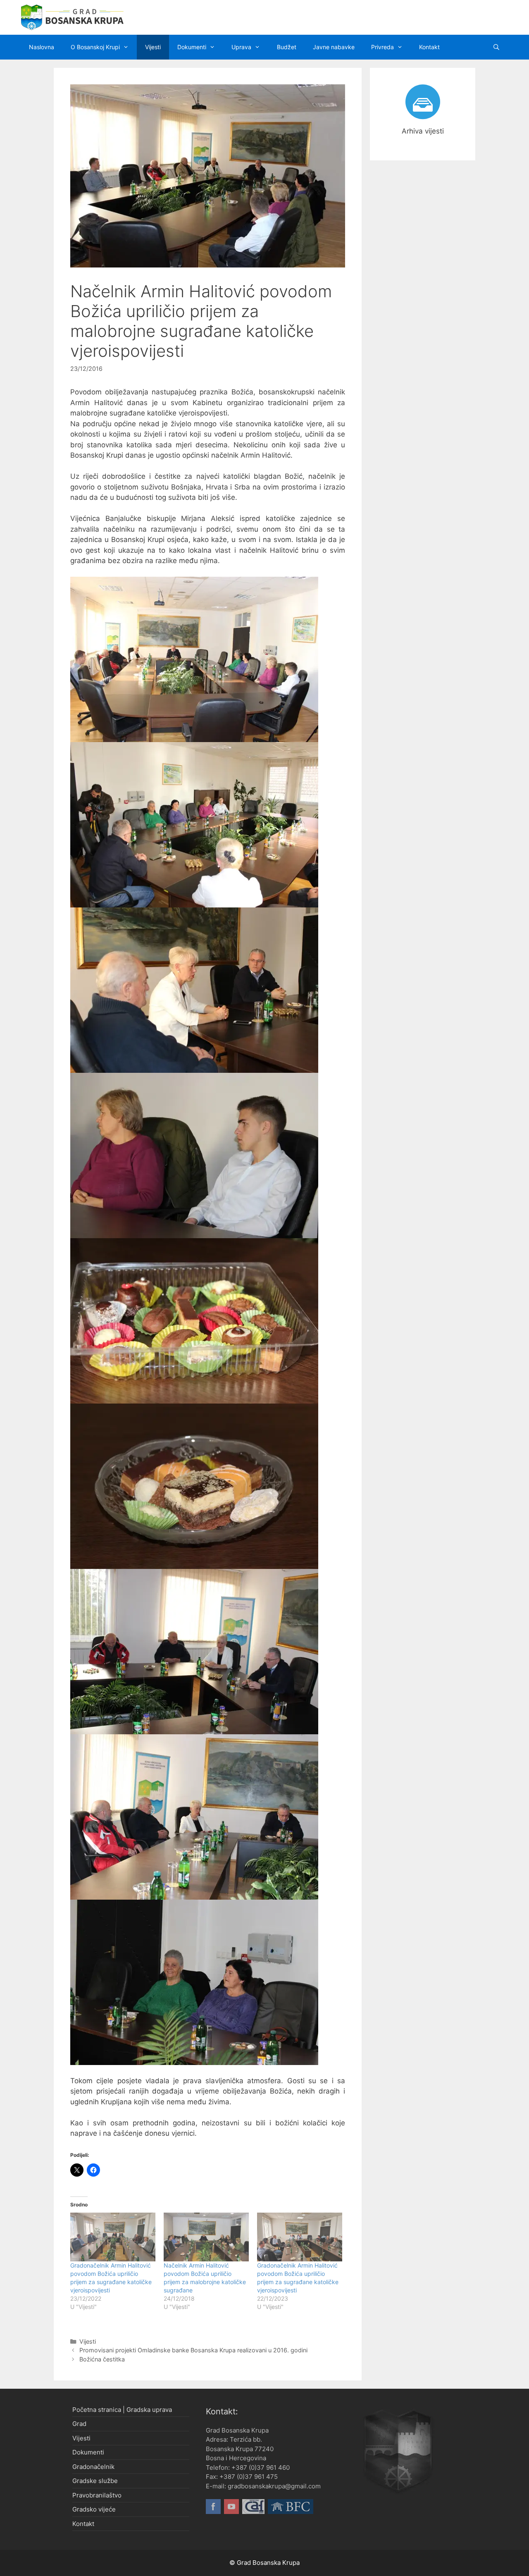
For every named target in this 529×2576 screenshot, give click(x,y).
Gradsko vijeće (94, 2509)
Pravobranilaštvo (97, 2495)
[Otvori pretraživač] (496, 47)
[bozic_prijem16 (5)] (194, 1486)
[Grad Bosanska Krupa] (72, 17)
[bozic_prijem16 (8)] (194, 990)
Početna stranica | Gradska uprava (122, 2410)
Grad (79, 2424)
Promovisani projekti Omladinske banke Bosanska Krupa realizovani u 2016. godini (193, 2350)
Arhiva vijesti (423, 131)
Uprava (241, 47)
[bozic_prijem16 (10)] (194, 659)
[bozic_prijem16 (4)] (194, 1652)
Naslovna (42, 47)
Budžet (287, 47)
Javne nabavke (334, 47)
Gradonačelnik (93, 2467)
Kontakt (429, 47)
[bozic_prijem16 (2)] (194, 1982)
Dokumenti (192, 47)
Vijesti (153, 47)
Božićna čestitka (102, 2359)
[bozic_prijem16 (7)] (194, 1155)
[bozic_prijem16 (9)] (194, 825)
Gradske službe (95, 2481)
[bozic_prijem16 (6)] (194, 1321)
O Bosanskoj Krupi (95, 47)
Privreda (382, 47)
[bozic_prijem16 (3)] (194, 1817)
